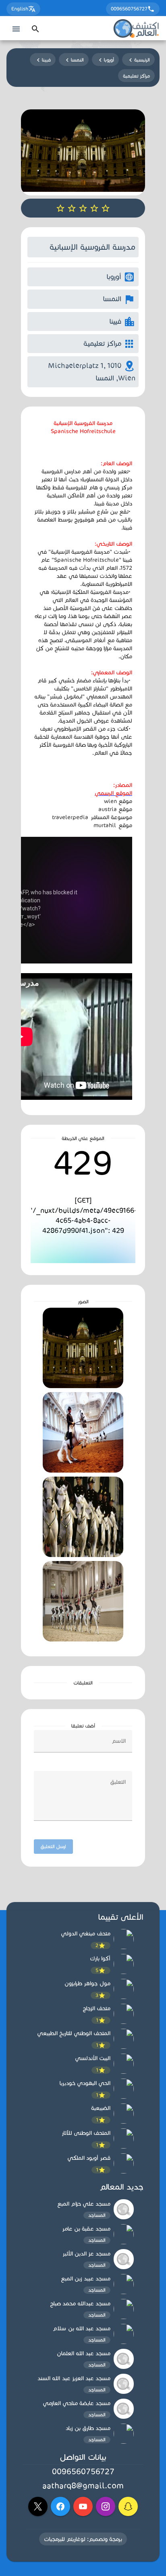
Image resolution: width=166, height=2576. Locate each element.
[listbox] (83, 2052)
